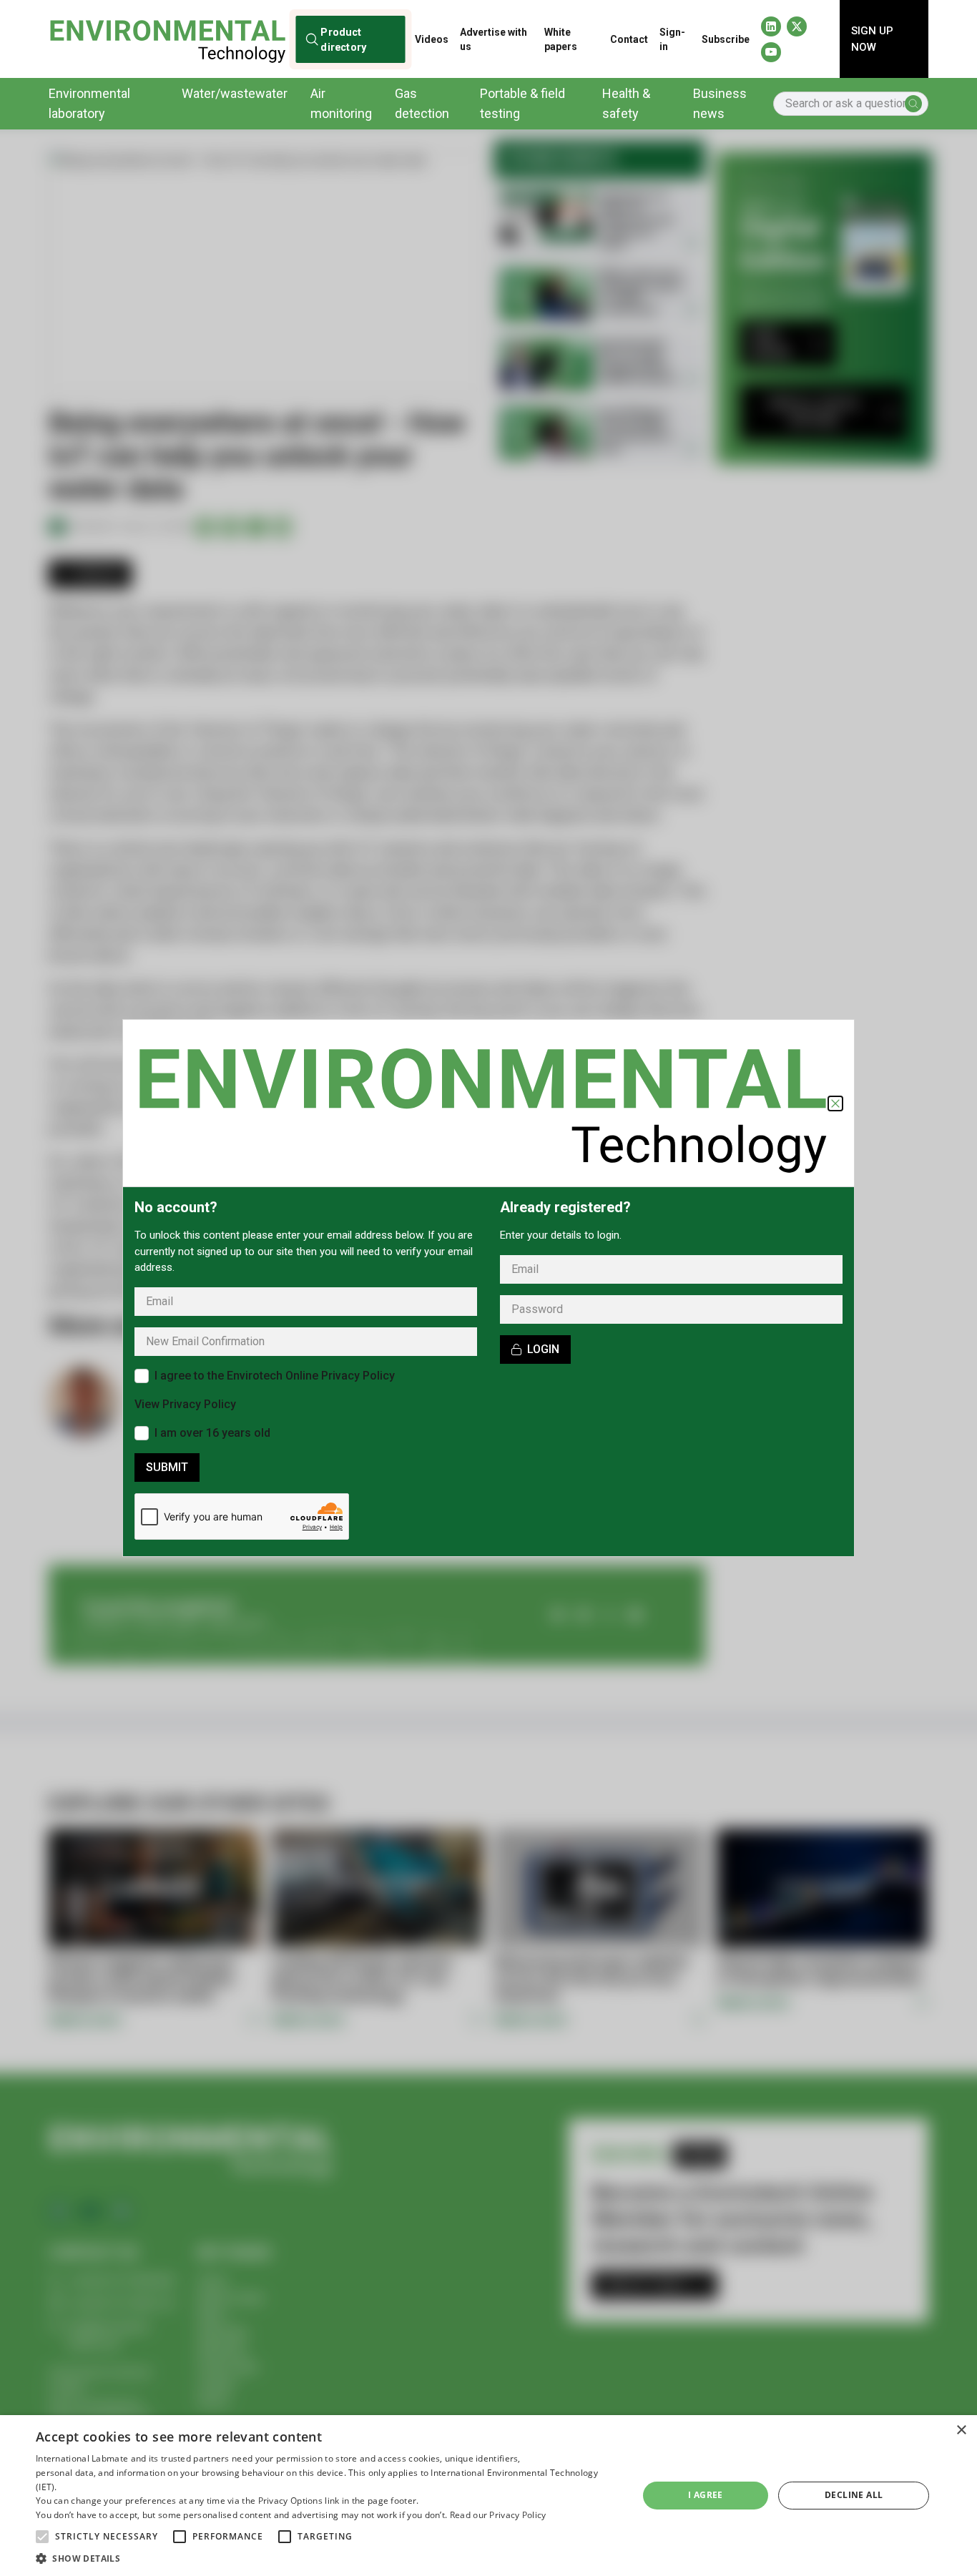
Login (543, 1349)
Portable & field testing (522, 103)
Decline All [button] (854, 2495)
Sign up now (872, 39)
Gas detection (422, 103)
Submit (167, 1467)
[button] (42, 2537)
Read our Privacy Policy (498, 2515)
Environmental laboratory (89, 103)
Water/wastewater (235, 93)
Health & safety (626, 103)
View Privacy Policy (185, 1404)
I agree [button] (706, 2495)
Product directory (344, 39)
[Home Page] (167, 39)
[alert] (488, 2496)
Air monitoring (341, 103)
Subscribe (726, 39)
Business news (720, 103)
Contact (629, 39)
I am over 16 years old (212, 1433)
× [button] (961, 2430)
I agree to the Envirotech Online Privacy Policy (275, 1376)
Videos (432, 39)
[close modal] (835, 1103)
